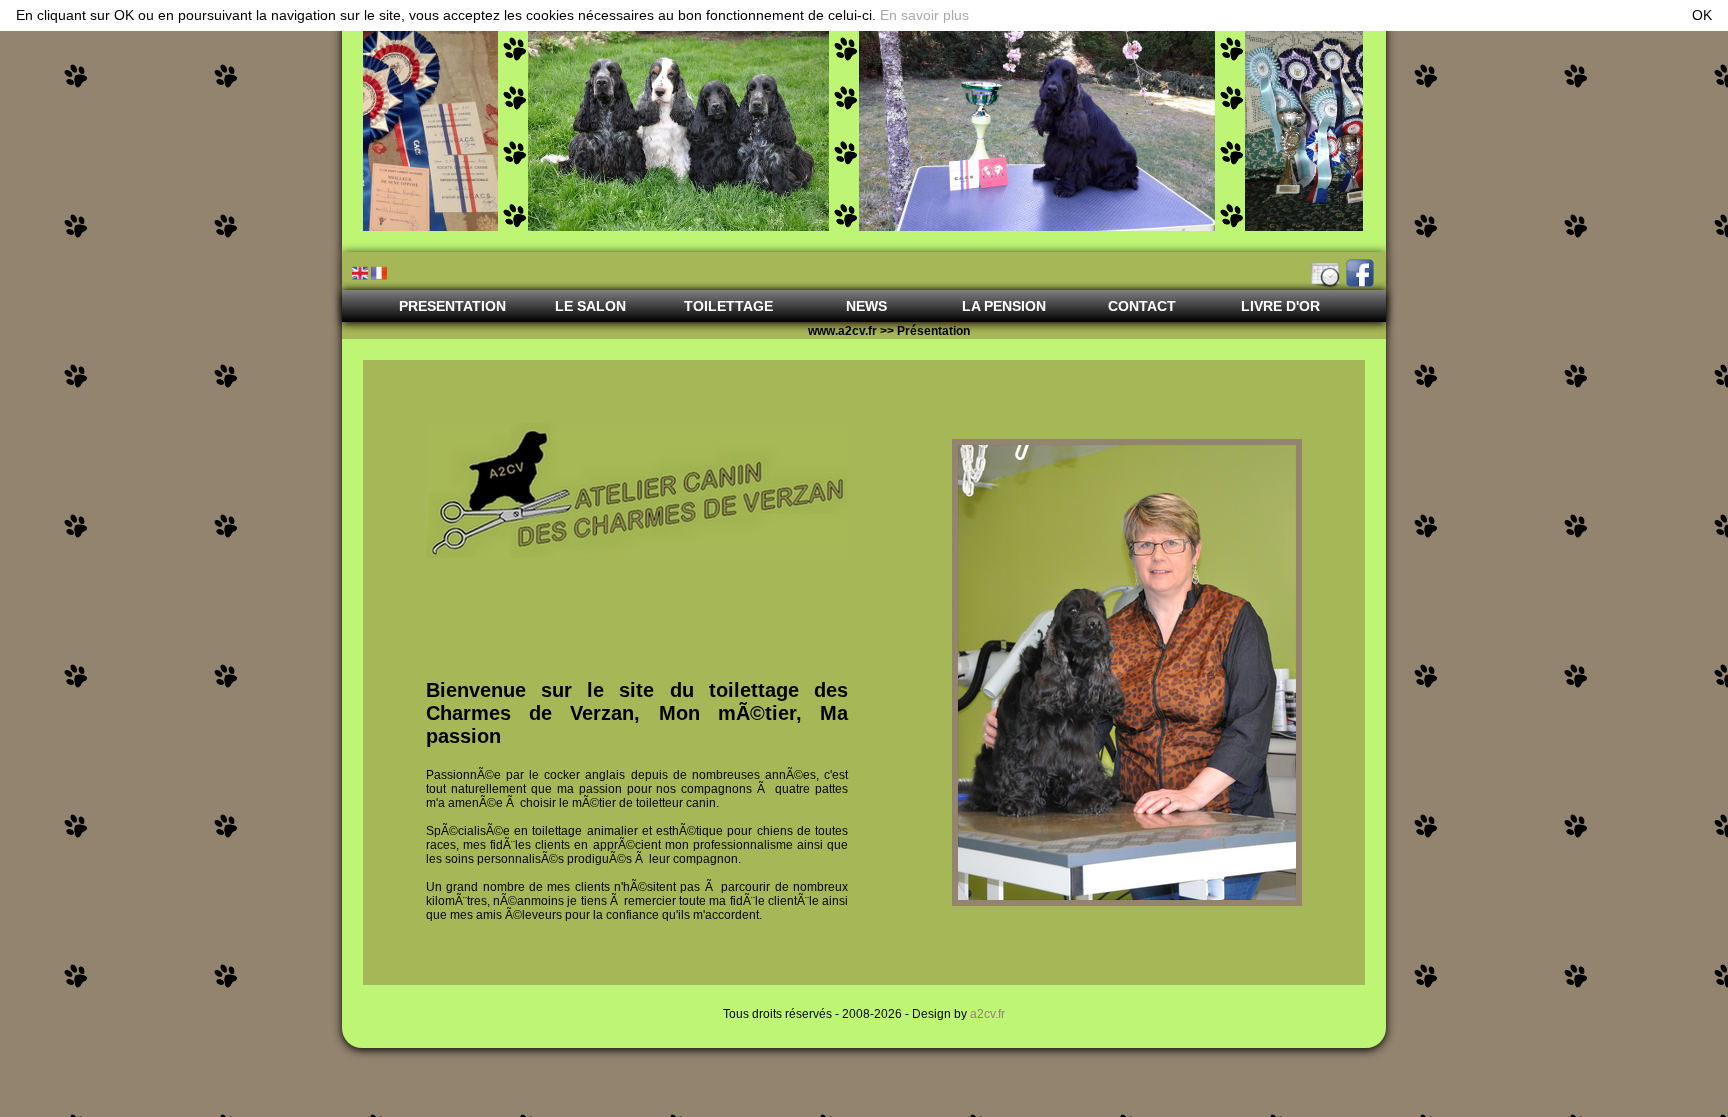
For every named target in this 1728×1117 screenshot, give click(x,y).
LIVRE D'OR (1280, 306)
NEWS (866, 306)
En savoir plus (924, 15)
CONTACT (1142, 306)
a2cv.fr (987, 1014)
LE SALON (590, 306)
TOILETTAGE (728, 306)
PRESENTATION (452, 306)
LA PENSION (1004, 306)
